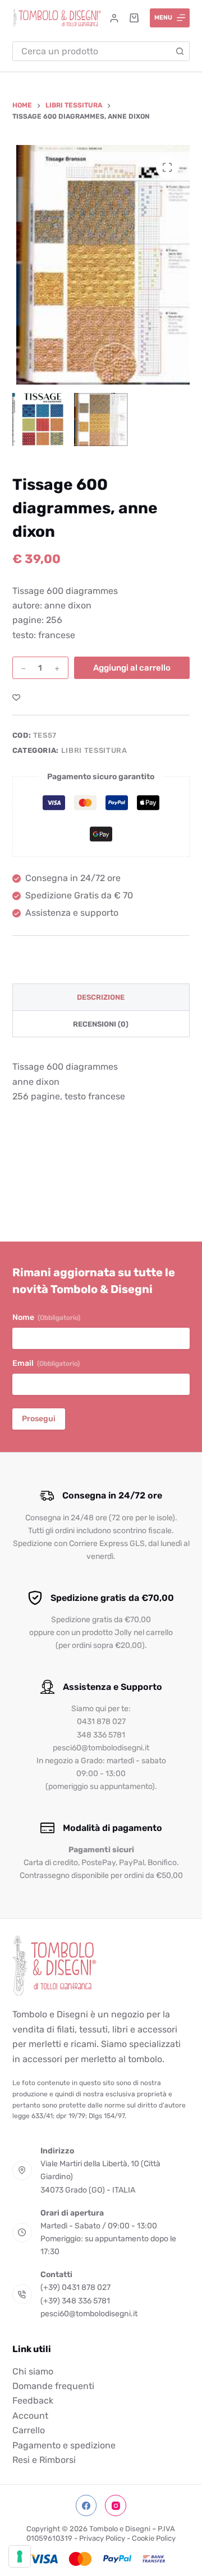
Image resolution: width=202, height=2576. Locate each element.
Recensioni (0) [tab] (101, 1024)
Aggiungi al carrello (132, 668)
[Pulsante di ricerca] (180, 51)
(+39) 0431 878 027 (75, 2288)
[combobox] (92, 51)
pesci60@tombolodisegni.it (89, 2314)
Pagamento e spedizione (64, 2445)
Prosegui (39, 1419)
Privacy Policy (102, 2538)
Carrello (29, 2431)
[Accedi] (114, 18)
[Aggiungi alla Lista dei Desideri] (16, 697)
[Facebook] (86, 2506)
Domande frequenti (53, 2386)
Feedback (33, 2401)
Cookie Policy (154, 2538)
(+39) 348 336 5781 (75, 2301)
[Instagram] (116, 2506)
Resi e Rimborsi (44, 2460)
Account (30, 2416)
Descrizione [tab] (101, 997)
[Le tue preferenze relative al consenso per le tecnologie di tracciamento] (20, 2556)
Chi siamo (33, 2371)
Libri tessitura (94, 750)
